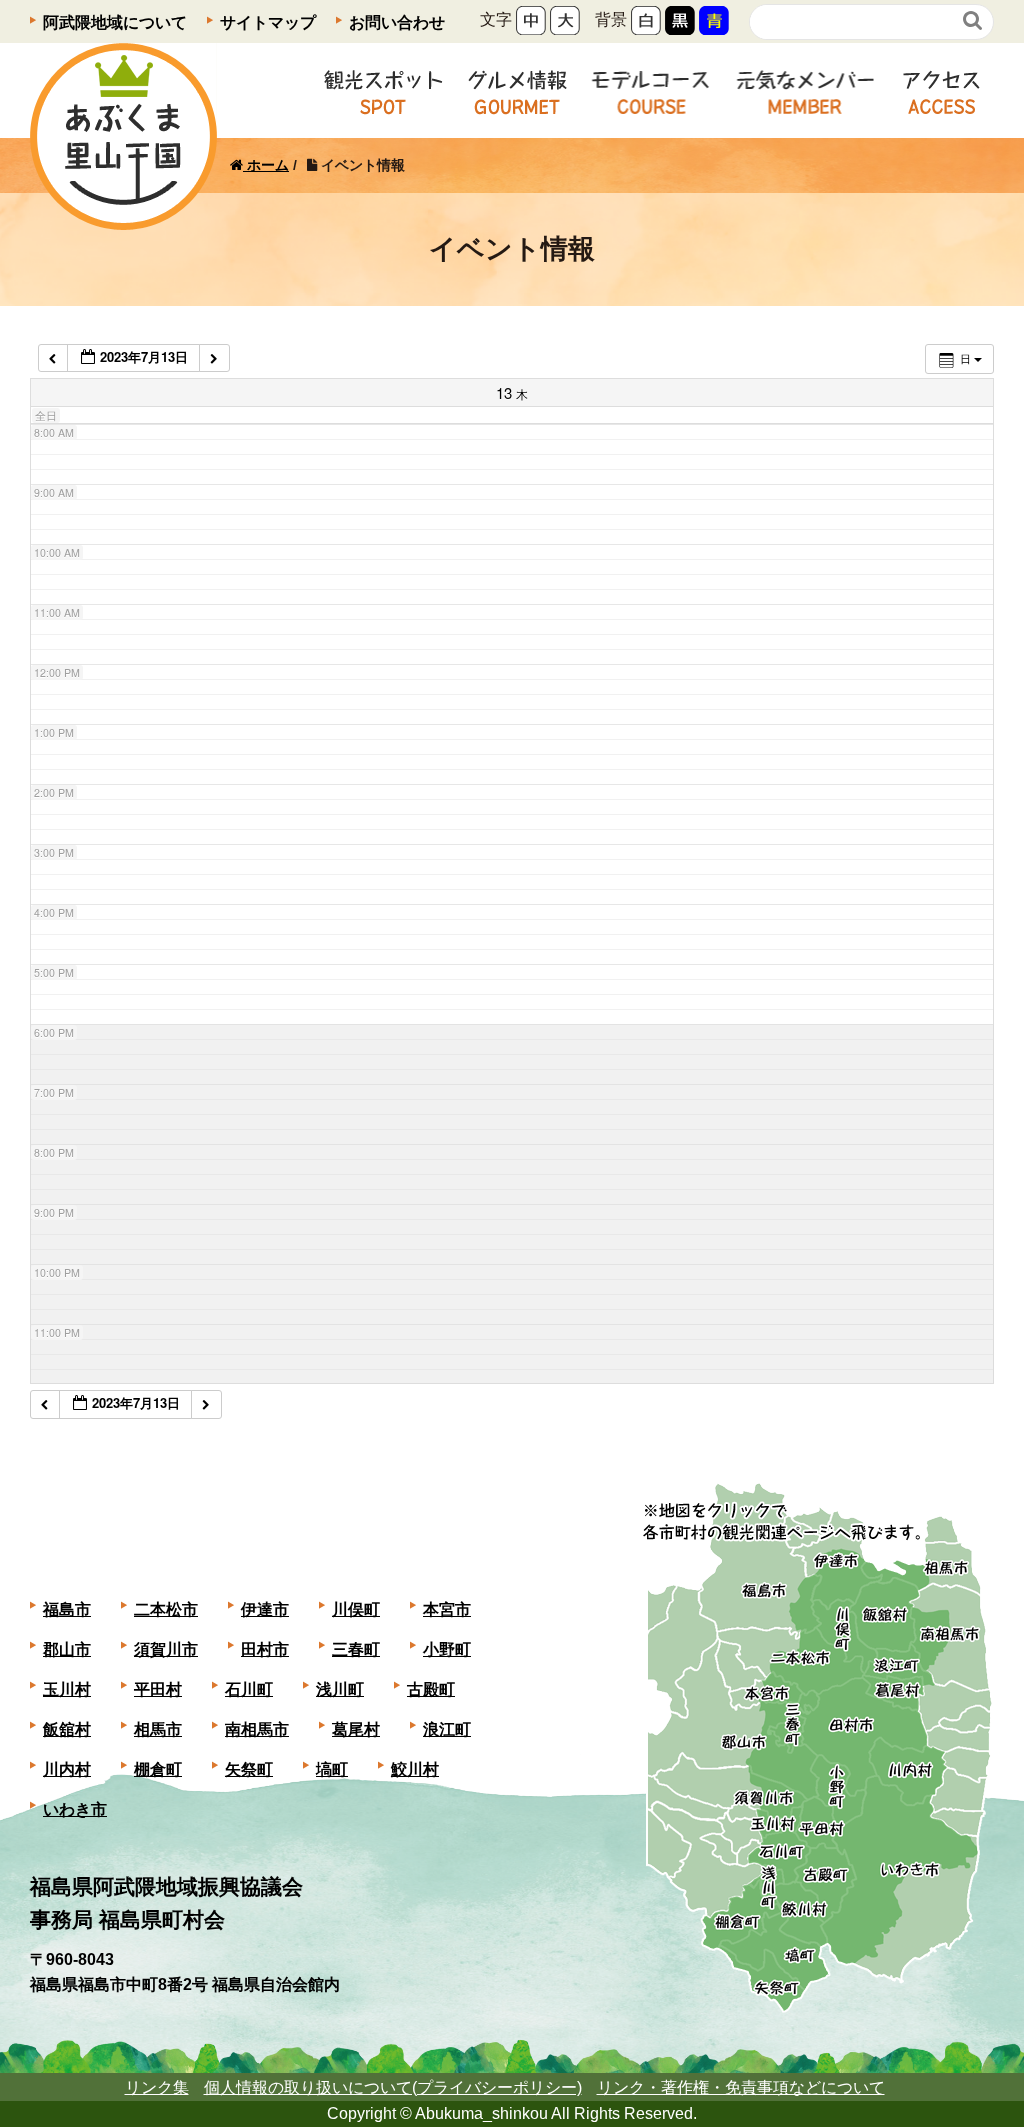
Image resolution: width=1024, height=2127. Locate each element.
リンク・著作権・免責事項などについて (741, 2087)
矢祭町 (249, 1769)
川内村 (67, 1769)
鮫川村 (415, 1769)
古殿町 (431, 1689)
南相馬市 (257, 1729)
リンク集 (157, 2087)
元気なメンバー (805, 90)
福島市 (67, 1609)
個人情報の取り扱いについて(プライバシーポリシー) (393, 2087)
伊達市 (265, 1609)
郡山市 (67, 1649)
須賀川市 (166, 1649)
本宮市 (447, 1609)
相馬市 (158, 1729)
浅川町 (340, 1689)
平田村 (158, 1689)
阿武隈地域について (115, 22)
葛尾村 (356, 1729)
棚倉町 (158, 1769)
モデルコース (651, 90)
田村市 (265, 1649)
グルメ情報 (517, 90)
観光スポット (383, 90)
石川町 (249, 1689)
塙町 (332, 1769)
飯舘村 (67, 1729)
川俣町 (356, 1609)
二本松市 (166, 1609)
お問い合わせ (397, 22)
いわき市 (75, 1809)
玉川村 (67, 1689)
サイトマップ (268, 22)
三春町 (356, 1649)
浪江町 (447, 1729)
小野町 (447, 1649)
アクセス (941, 90)
